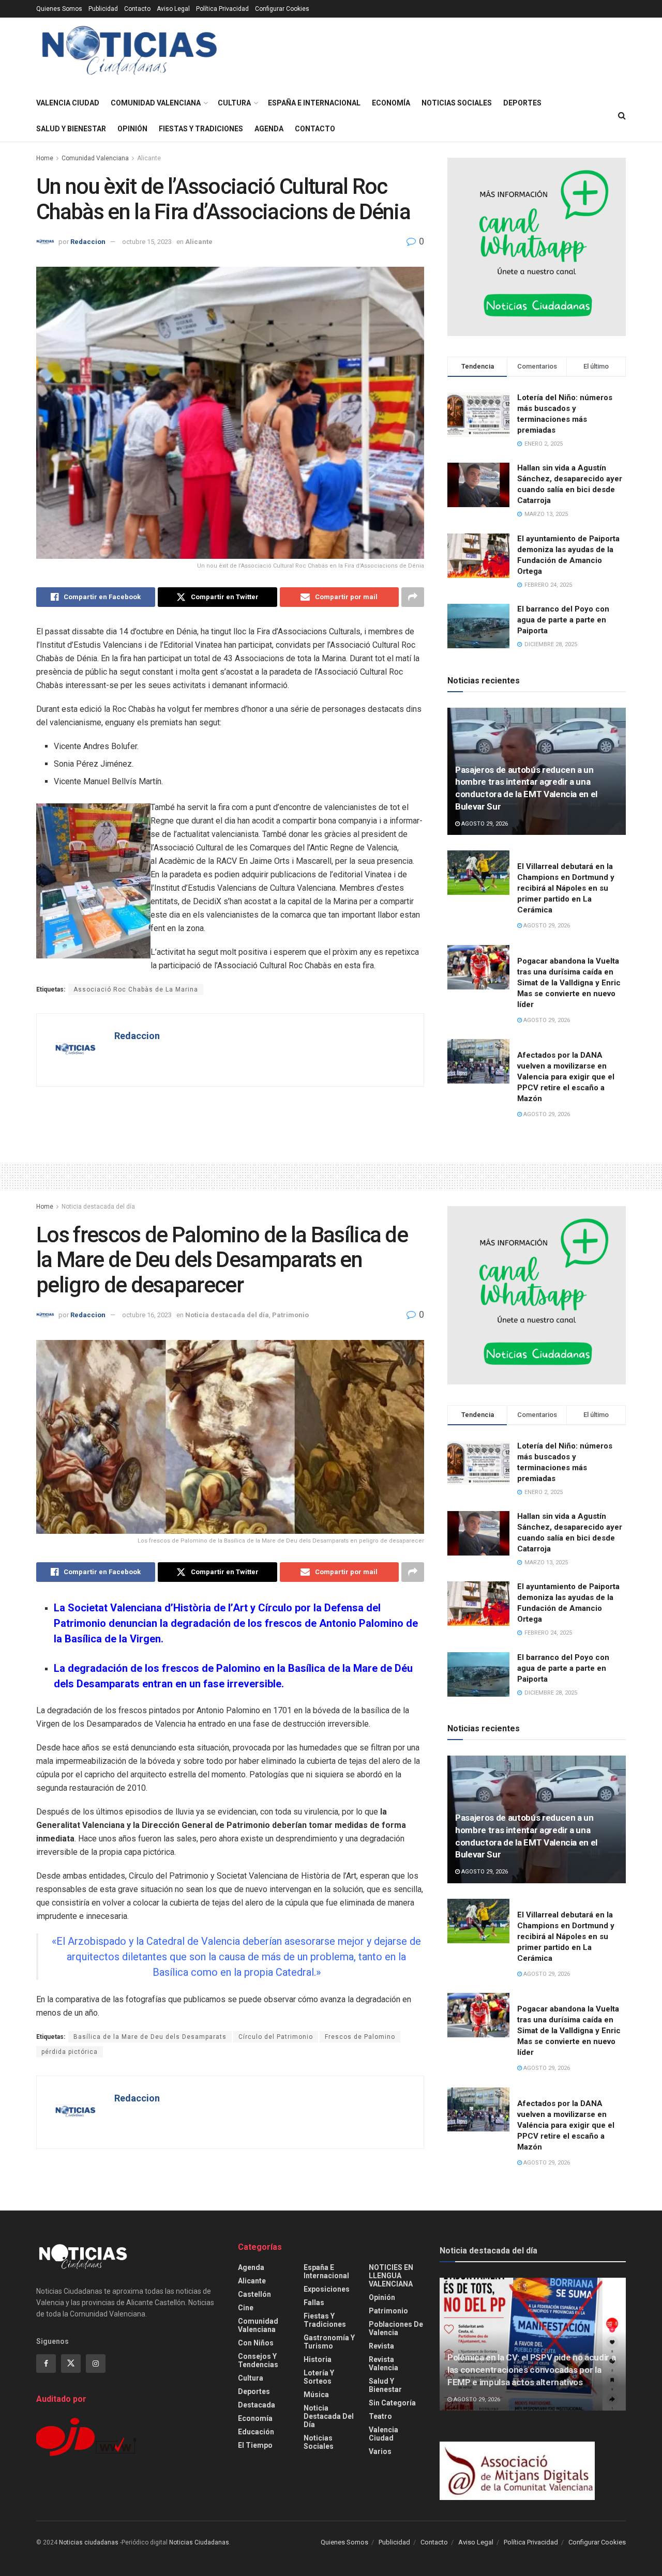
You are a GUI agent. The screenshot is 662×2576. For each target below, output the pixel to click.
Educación (256, 2432)
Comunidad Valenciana (156, 103)
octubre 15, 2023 (147, 242)
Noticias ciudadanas (89, 2542)
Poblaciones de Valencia (396, 2328)
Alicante (149, 158)
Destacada (257, 2405)
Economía (391, 103)
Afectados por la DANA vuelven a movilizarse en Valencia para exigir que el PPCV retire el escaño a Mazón (566, 1077)
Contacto (137, 9)
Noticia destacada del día (98, 1207)
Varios (380, 2451)
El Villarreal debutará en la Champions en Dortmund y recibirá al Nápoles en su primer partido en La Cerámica (566, 888)
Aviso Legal (173, 9)
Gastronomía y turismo (329, 2342)
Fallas (314, 2303)
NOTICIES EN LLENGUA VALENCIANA (391, 2276)
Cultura (234, 103)
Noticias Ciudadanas (199, 2542)
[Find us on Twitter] (71, 2364)
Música (316, 2395)
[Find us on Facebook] (46, 2364)
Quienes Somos (59, 9)
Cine (246, 2308)
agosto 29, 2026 (484, 824)
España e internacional (314, 103)
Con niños (256, 2343)
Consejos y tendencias (258, 2360)
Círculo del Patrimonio (276, 2037)
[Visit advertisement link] (537, 247)
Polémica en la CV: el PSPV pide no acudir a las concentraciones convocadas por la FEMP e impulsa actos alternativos (531, 2370)
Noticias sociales (457, 103)
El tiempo (255, 2445)
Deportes (522, 103)
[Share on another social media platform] (413, 597)
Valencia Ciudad (68, 103)
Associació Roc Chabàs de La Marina (136, 989)
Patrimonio (290, 1315)
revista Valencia (383, 2364)
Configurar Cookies (282, 9)
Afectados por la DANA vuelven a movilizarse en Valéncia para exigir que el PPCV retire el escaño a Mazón (566, 2125)
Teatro (380, 2416)
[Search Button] (622, 116)
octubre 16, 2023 (147, 1315)
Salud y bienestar (71, 129)
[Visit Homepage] (130, 54)
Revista (381, 2346)
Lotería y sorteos (319, 2377)
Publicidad (103, 9)
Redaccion (88, 242)
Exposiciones (327, 2289)
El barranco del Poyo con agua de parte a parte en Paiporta (563, 620)
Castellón (254, 2294)
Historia (318, 2359)
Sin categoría (392, 2403)
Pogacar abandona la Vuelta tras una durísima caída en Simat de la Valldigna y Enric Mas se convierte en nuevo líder (569, 983)
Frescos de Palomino (360, 2037)
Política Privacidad (222, 9)
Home (45, 158)
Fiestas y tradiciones (201, 129)
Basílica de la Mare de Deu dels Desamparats (150, 2037)
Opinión (132, 129)
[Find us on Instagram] (96, 2364)
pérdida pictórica (70, 2052)
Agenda (269, 129)
